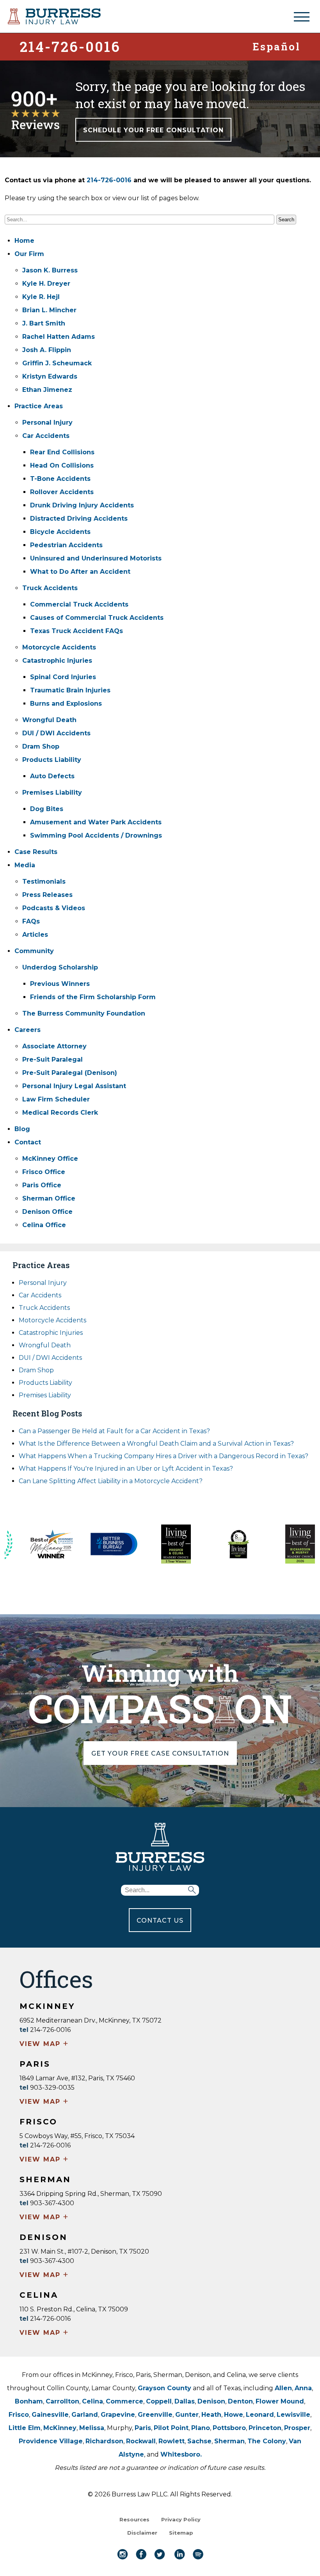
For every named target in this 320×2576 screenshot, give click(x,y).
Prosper (297, 2428)
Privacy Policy (181, 2519)
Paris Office (42, 1185)
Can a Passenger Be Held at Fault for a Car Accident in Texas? (114, 1431)
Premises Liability (52, 793)
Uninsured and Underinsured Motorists (96, 558)
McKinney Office (50, 1159)
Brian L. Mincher (49, 310)
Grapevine (118, 2415)
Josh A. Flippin (47, 350)
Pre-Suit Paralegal (52, 1059)
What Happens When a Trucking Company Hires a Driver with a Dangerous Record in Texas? (164, 1456)
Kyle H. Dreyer (46, 284)
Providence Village (51, 2441)
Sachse (199, 2441)
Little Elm (25, 2428)
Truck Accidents (50, 588)
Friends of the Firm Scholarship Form (93, 997)
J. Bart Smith (44, 323)
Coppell (159, 2401)
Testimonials (44, 881)
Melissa (92, 2428)
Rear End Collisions (62, 452)
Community (34, 951)
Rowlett (172, 2441)
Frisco (19, 2415)
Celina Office (44, 1225)
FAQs (31, 921)
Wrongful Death (49, 720)
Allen (283, 2388)
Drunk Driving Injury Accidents (82, 505)
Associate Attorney (54, 1046)
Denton (240, 2401)
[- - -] (302, 17)
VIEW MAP (44, 2044)
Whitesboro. (181, 2454)
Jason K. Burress (50, 270)
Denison (211, 2401)
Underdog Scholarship (60, 967)
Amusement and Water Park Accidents (96, 822)
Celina (92, 2401)
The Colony (267, 2441)
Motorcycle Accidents (59, 647)
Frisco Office (44, 1172)
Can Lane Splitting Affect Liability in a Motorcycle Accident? (111, 1481)
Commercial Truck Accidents (79, 604)
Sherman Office (49, 1198)
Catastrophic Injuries (57, 661)
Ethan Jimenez (47, 390)
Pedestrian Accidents (66, 545)
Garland (85, 2415)
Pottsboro (229, 2428)
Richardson (104, 2441)
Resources (134, 2519)
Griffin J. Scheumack (57, 363)
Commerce (124, 2401)
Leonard (260, 2415)
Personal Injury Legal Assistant (74, 1086)
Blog (22, 1129)
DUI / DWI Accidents (56, 733)
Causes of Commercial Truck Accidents (97, 618)
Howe (234, 2415)
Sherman (229, 2441)
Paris (143, 2428)
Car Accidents (46, 436)
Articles (35, 935)
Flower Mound (280, 2401)
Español (276, 46)
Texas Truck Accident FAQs (76, 631)
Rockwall (141, 2441)
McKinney (60, 2428)
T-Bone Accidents (60, 479)
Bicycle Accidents (60, 532)
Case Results (36, 852)
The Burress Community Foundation (84, 1013)
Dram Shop (41, 746)
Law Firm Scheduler (56, 1099)
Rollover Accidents (62, 492)
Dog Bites (47, 809)
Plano (201, 2428)
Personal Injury (47, 423)
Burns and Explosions (66, 704)
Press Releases (47, 895)
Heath (211, 2415)
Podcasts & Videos (54, 908)
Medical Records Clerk (60, 1113)
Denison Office (47, 1212)
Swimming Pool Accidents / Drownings (96, 835)
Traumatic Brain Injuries (70, 690)
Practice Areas (39, 406)
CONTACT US (160, 1920)
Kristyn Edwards (50, 376)
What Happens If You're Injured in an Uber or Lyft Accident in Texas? (126, 1469)
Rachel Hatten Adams (59, 337)
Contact (28, 1142)
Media (25, 865)
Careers (28, 1030)
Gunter (187, 2415)
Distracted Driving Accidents (79, 519)
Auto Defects (52, 776)
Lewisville (293, 2415)
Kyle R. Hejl (41, 297)
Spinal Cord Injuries (63, 677)
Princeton (265, 2428)
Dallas (185, 2401)
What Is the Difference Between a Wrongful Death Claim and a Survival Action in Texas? (156, 1444)
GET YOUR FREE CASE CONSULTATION (160, 1753)
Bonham (29, 2401)
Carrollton (62, 2401)
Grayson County (164, 2388)
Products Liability (52, 760)
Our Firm (29, 254)
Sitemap (181, 2533)
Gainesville (50, 2415)
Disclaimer (142, 2533)
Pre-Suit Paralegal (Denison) (70, 1073)
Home (24, 241)
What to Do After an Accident (80, 572)
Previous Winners (60, 984)
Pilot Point (171, 2428)
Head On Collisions (62, 465)
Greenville (155, 2415)
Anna (303, 2388)
